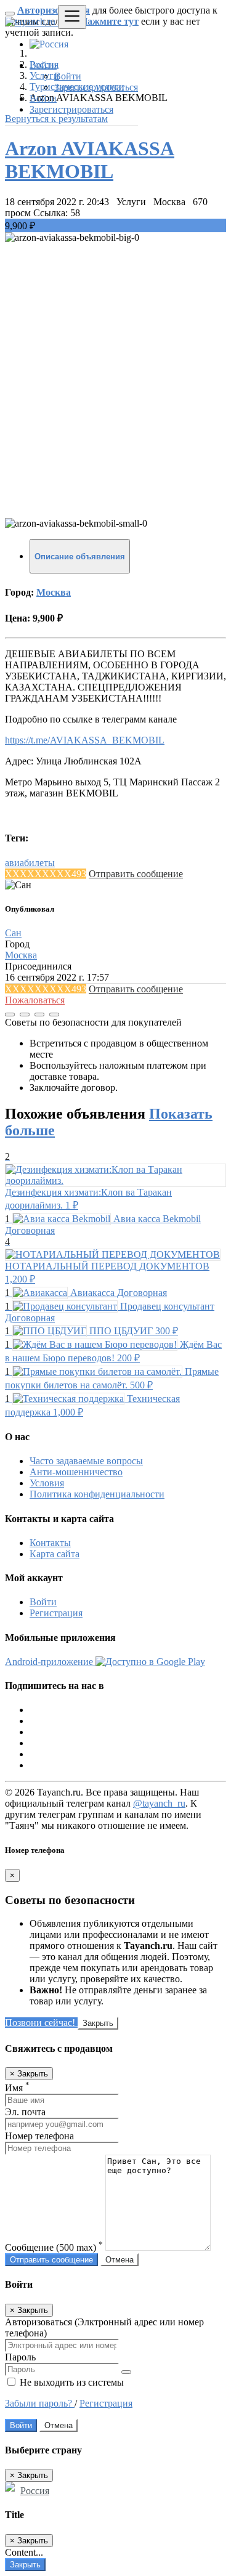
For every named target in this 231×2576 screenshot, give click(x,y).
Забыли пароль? (40, 2403)
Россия (35, 2491)
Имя (17, 2088)
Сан (13, 933)
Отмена (120, 2260)
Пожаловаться (35, 1000)
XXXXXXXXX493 (46, 874)
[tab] (80, 556)
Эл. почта (25, 2112)
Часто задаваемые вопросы (86, 1461)
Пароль (20, 2357)
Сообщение (54, 2247)
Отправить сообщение (136, 874)
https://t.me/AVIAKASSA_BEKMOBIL (85, 740)
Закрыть (98, 2023)
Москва (54, 592)
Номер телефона (39, 2136)
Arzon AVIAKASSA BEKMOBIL (90, 160)
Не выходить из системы (71, 2382)
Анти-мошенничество (76, 1472)
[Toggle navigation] (72, 17)
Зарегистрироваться (96, 87)
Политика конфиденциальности (97, 1494)
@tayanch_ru (159, 1803)
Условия (47, 1483)
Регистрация (56, 1613)
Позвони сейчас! (41, 2023)
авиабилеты (30, 863)
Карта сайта (55, 1554)
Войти (68, 76)
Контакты (50, 1543)
